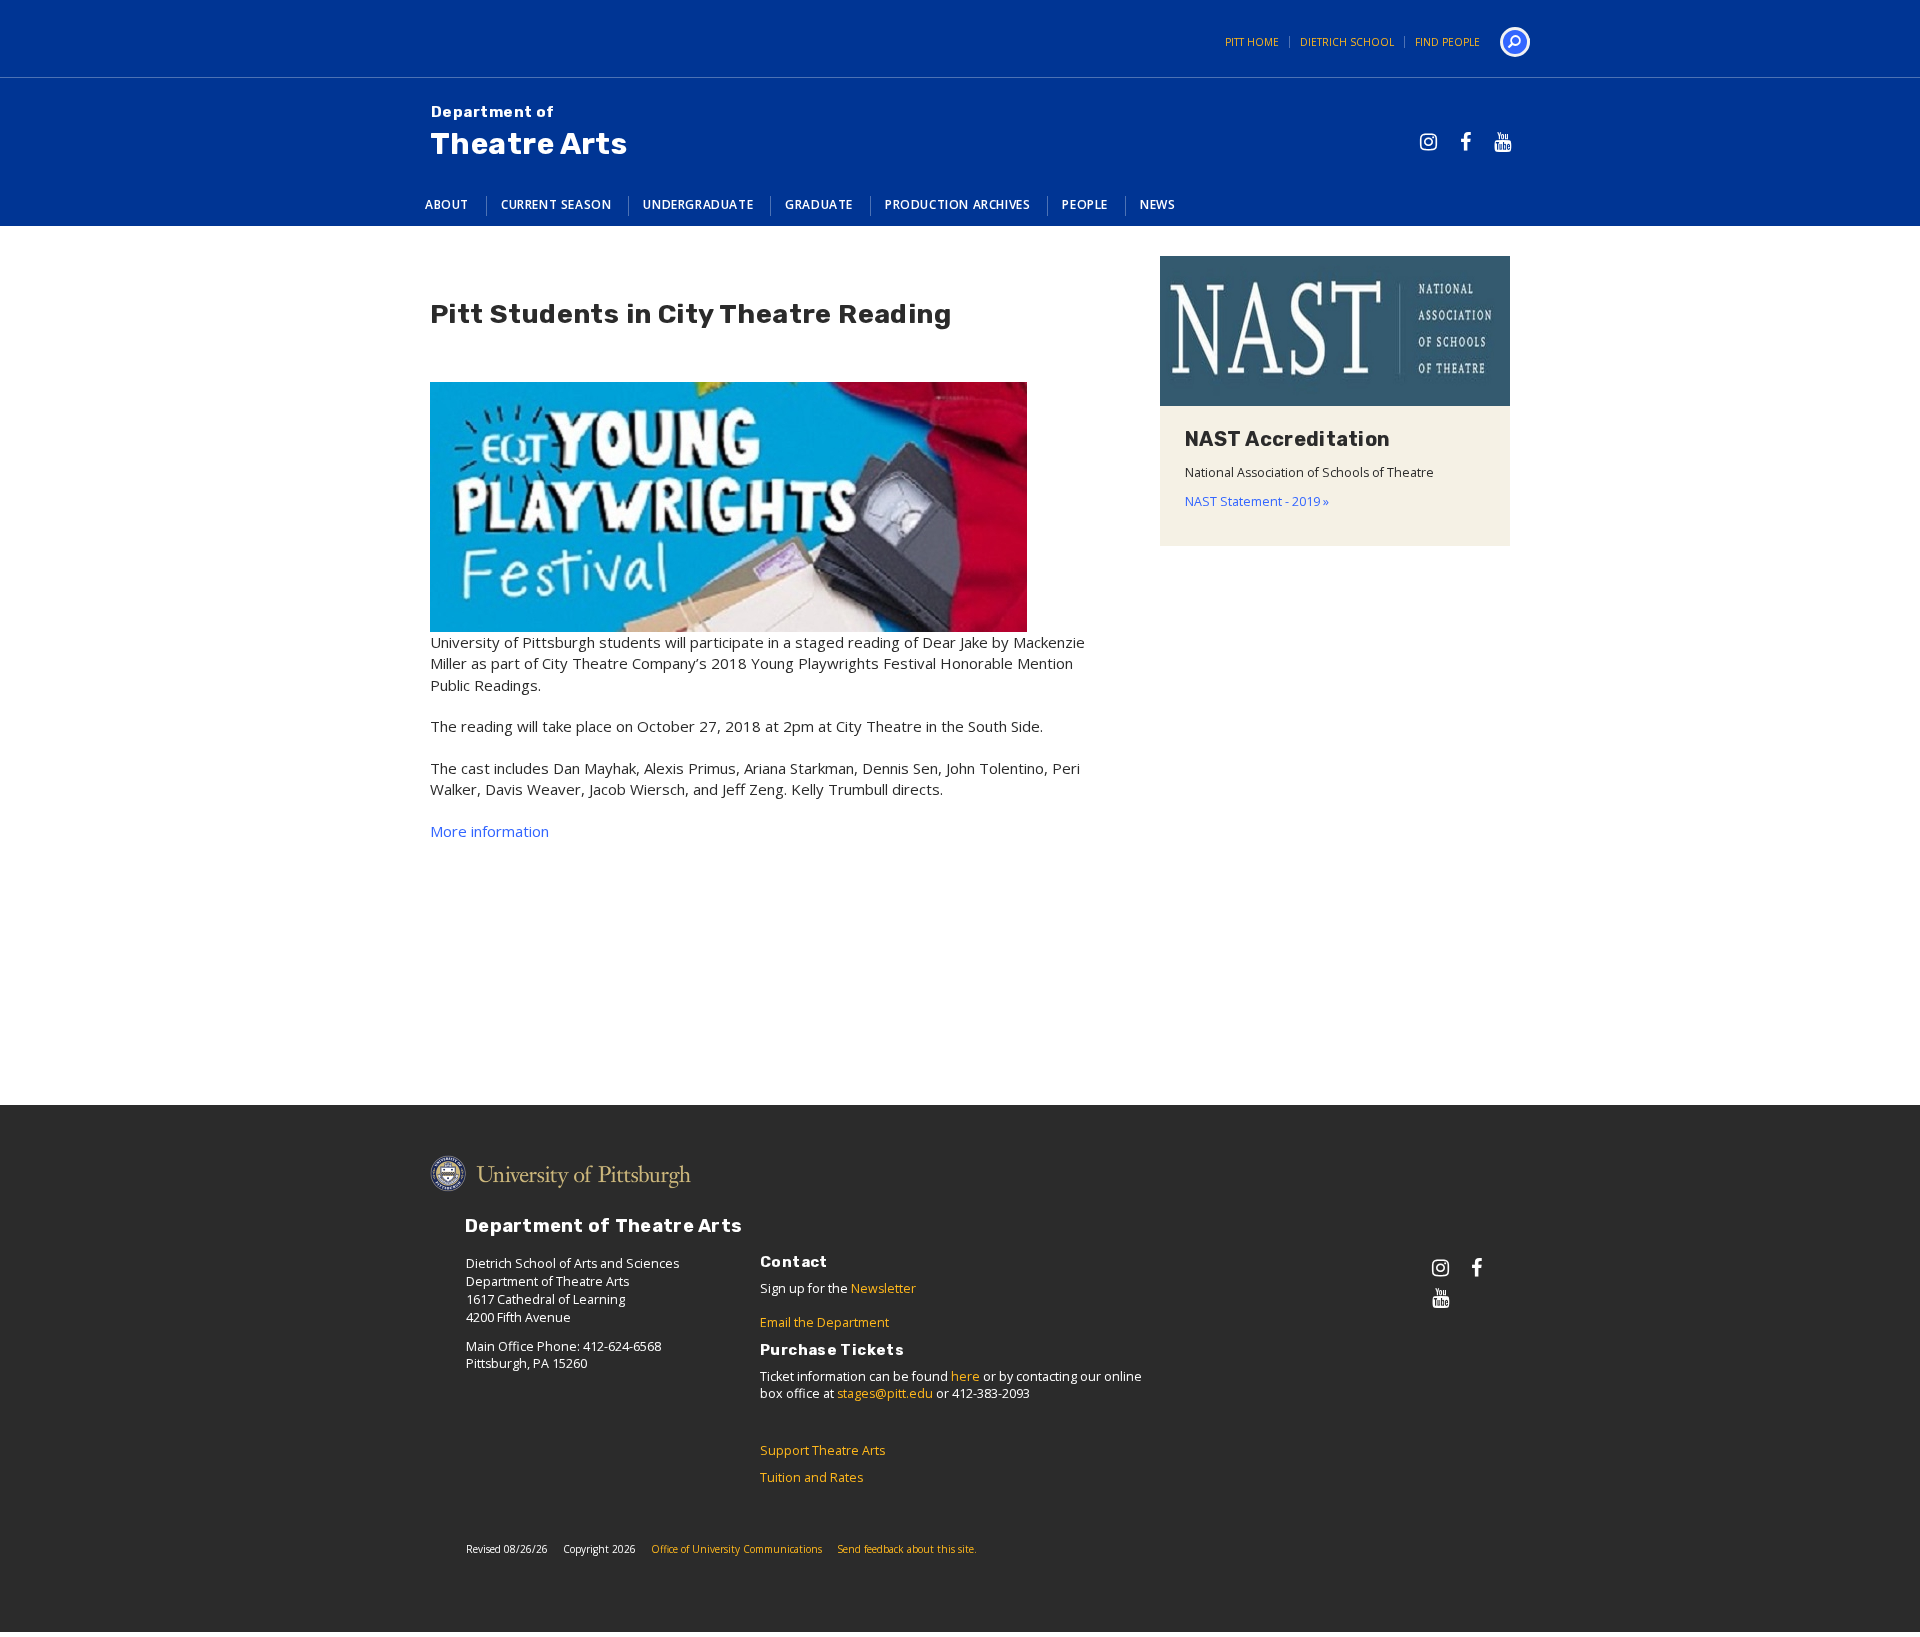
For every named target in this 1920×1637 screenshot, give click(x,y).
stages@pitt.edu (885, 1393)
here (965, 1376)
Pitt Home (1252, 42)
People (1085, 204)
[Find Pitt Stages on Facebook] (1465, 141)
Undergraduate (698, 204)
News (1157, 204)
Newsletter (883, 1288)
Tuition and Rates (811, 1477)
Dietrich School (1347, 42)
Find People (1447, 42)
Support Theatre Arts (822, 1450)
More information (489, 831)
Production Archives (957, 204)
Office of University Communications (736, 1549)
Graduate (819, 204)
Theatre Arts (528, 132)
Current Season (556, 204)
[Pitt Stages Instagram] (1428, 141)
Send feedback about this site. (907, 1549)
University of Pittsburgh (475, 38)
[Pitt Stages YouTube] (1502, 141)
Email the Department (824, 1322)
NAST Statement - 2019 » (1257, 501)
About (447, 204)
